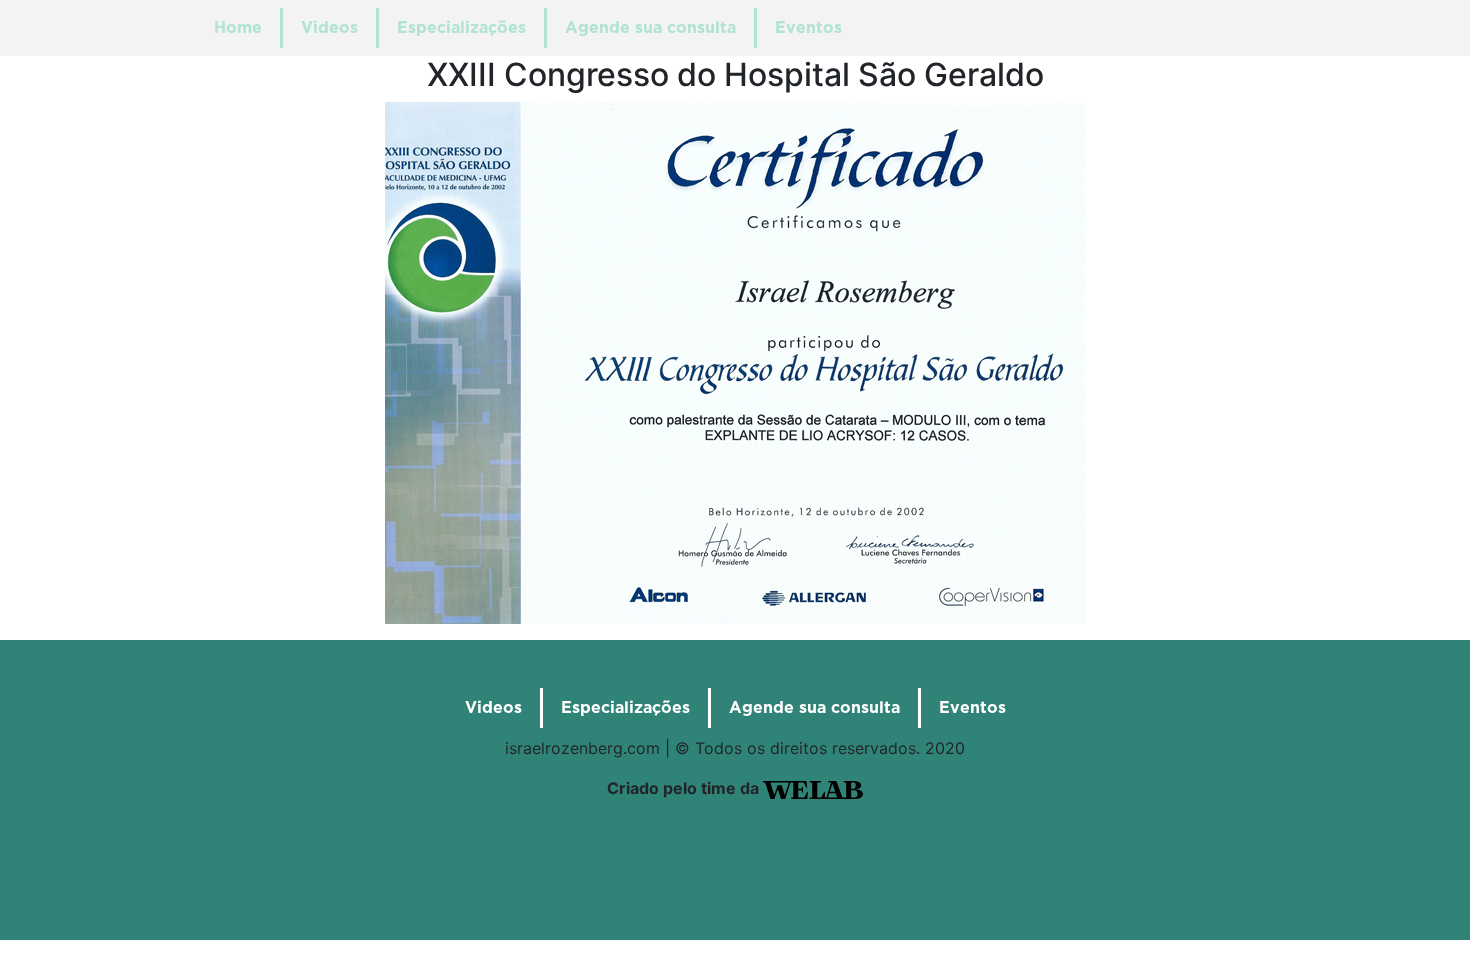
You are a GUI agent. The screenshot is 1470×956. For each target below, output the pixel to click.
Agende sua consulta (650, 28)
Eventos (808, 28)
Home (238, 28)
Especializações (461, 28)
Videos (329, 28)
